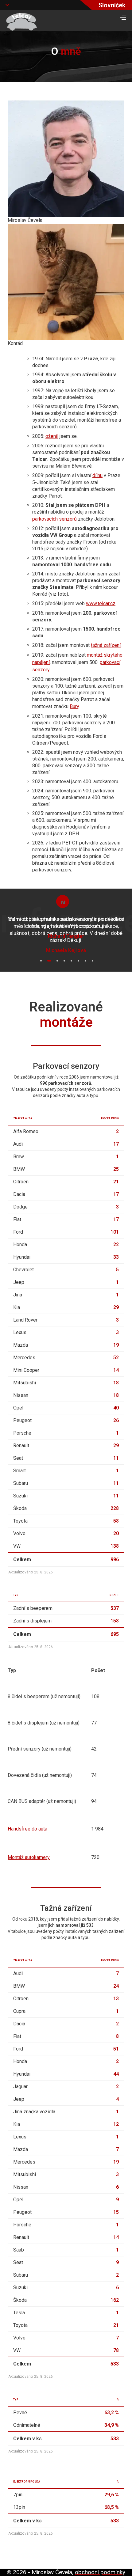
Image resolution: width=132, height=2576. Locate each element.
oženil (52, 436)
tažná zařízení (106, 645)
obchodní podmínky (100, 2572)
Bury (74, 706)
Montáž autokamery (29, 1857)
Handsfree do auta (27, 1829)
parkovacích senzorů (54, 519)
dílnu (97, 475)
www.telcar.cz (101, 603)
